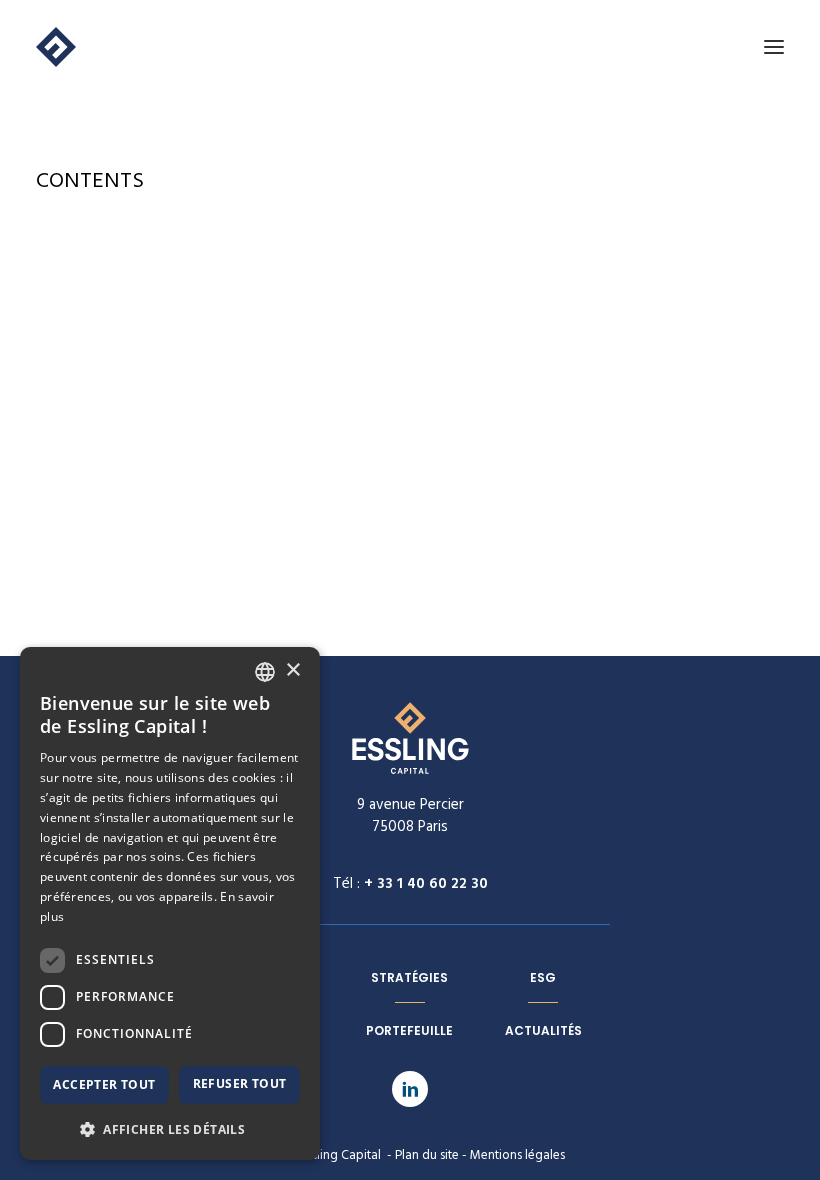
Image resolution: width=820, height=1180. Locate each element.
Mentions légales (517, 1155)
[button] (170, 1128)
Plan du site (427, 1155)
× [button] (292, 670)
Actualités (543, 1030)
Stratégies (409, 977)
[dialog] (170, 903)
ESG (543, 977)
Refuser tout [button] (240, 1083)
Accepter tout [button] (104, 1084)
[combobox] (265, 672)
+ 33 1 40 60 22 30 (426, 884)
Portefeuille (409, 1030)
